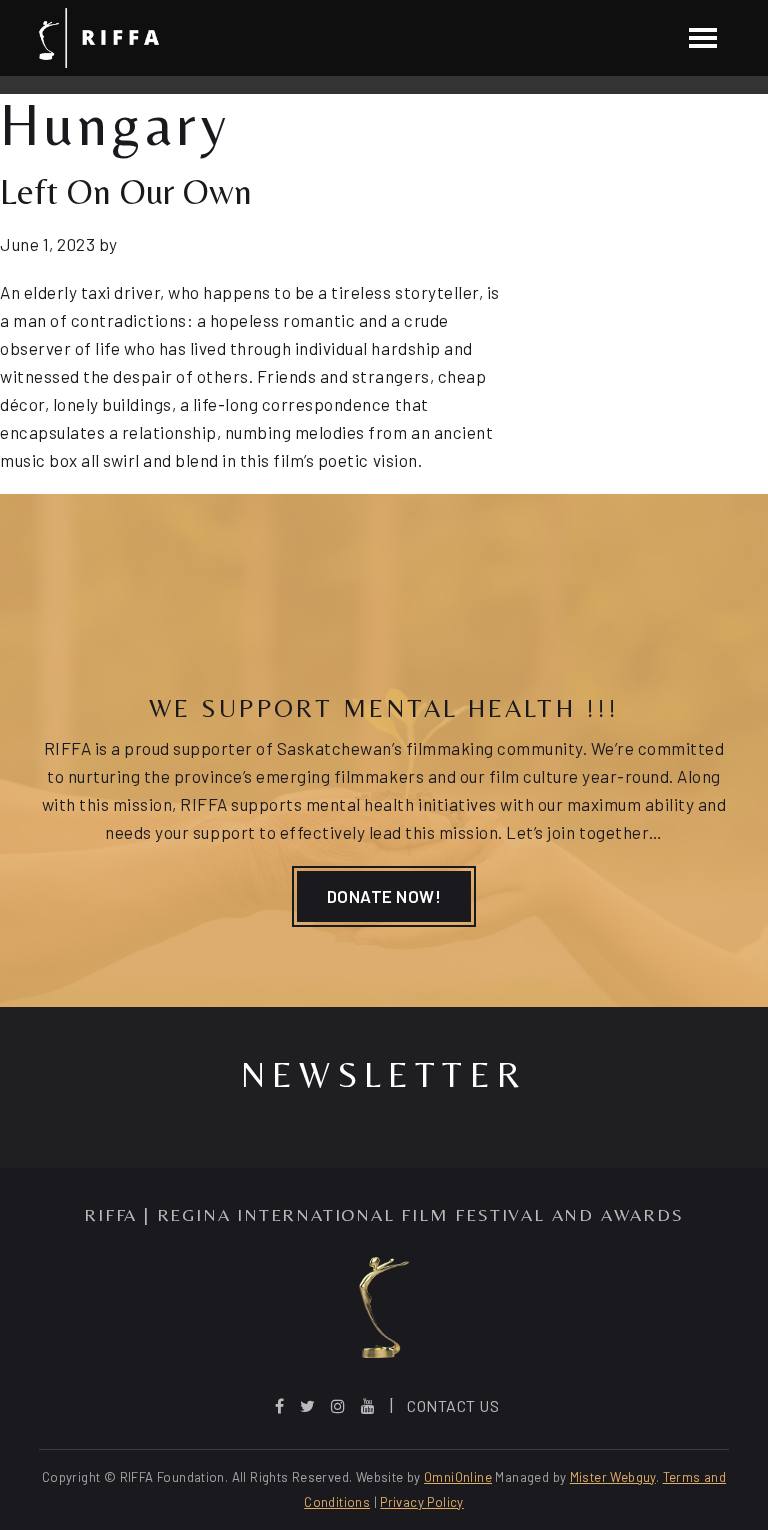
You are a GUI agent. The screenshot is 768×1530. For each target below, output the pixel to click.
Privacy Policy (421, 1502)
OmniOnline (458, 1477)
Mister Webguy (613, 1477)
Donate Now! (384, 896)
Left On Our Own (126, 191)
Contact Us (453, 1405)
